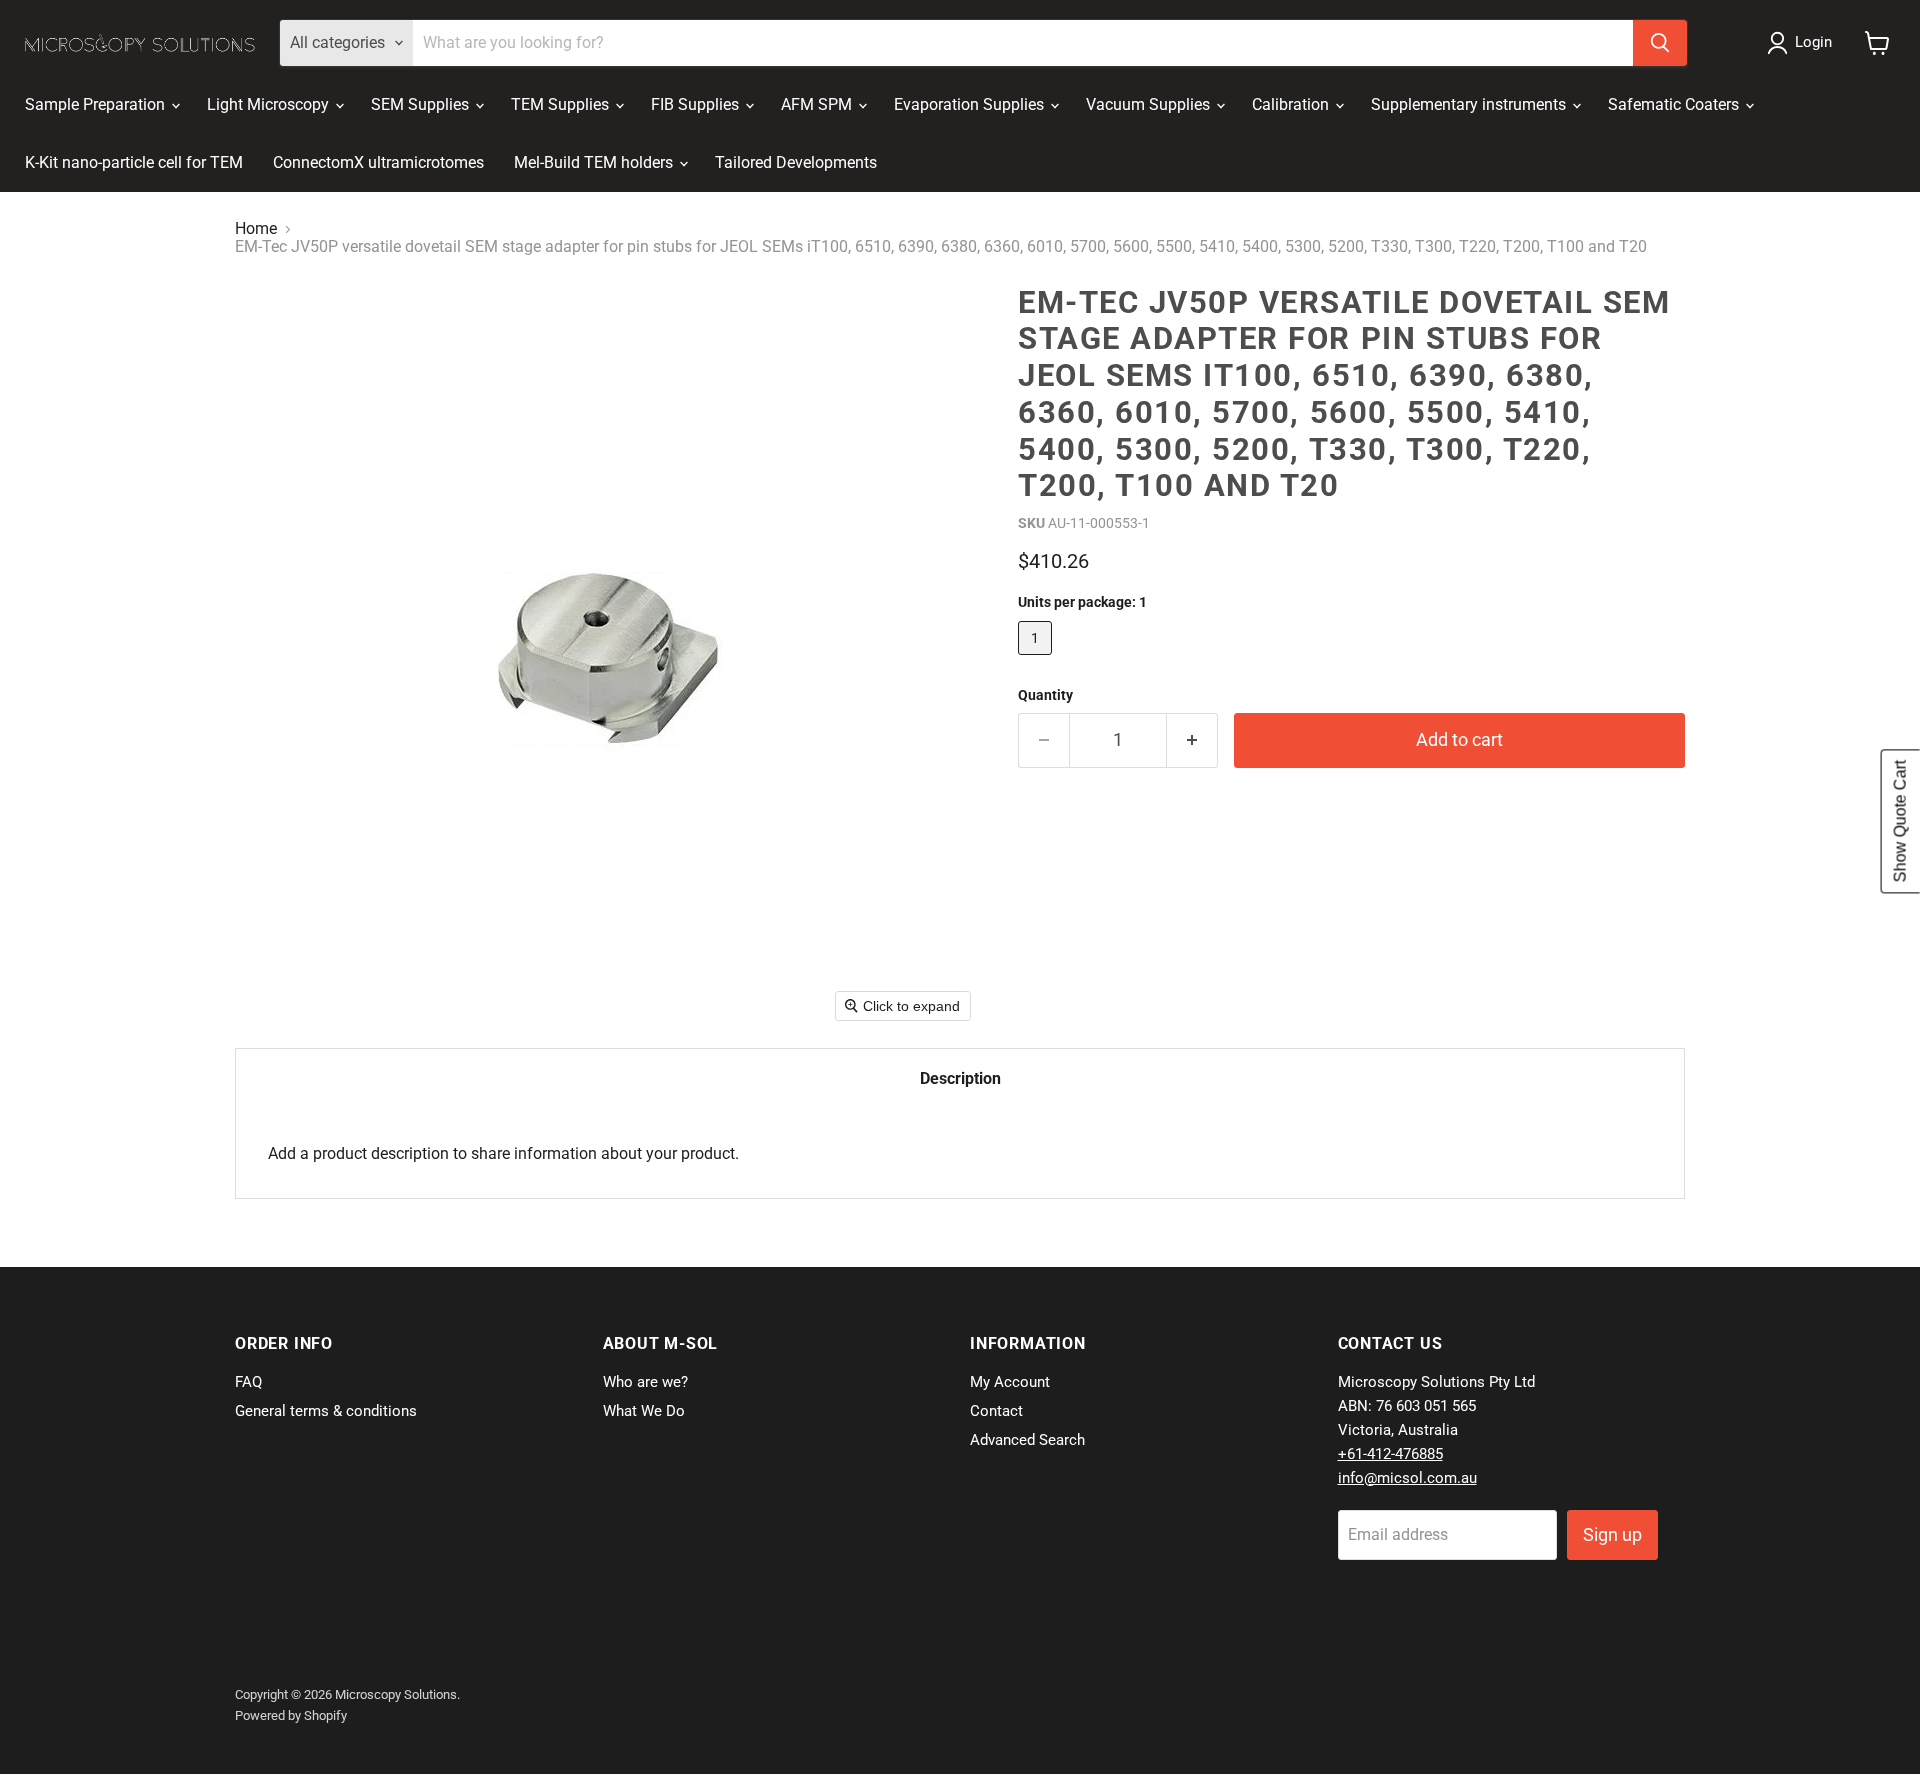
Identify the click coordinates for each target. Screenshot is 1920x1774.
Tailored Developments (796, 162)
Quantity (1045, 695)
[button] (1803, 43)
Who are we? (645, 1382)
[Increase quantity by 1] (1192, 740)
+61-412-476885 (1390, 1454)
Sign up (1612, 1534)
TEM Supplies (562, 104)
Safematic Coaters (1675, 104)
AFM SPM (818, 104)
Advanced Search (1027, 1440)
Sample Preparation (97, 104)
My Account (1010, 1382)
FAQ (248, 1382)
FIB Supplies (697, 104)
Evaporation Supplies (971, 104)
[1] (1037, 659)
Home (256, 229)
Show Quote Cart (1900, 821)
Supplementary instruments (1470, 104)
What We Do (644, 1411)
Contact (996, 1411)
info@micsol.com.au (1407, 1478)
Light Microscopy (270, 104)
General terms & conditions (326, 1411)
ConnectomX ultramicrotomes (378, 162)
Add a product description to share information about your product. (503, 1153)
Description (960, 1078)
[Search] (1660, 43)
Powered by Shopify (291, 1715)
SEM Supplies (422, 104)
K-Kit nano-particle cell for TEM (134, 162)
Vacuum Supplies (1150, 104)
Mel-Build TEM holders (595, 162)
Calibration (1292, 104)
